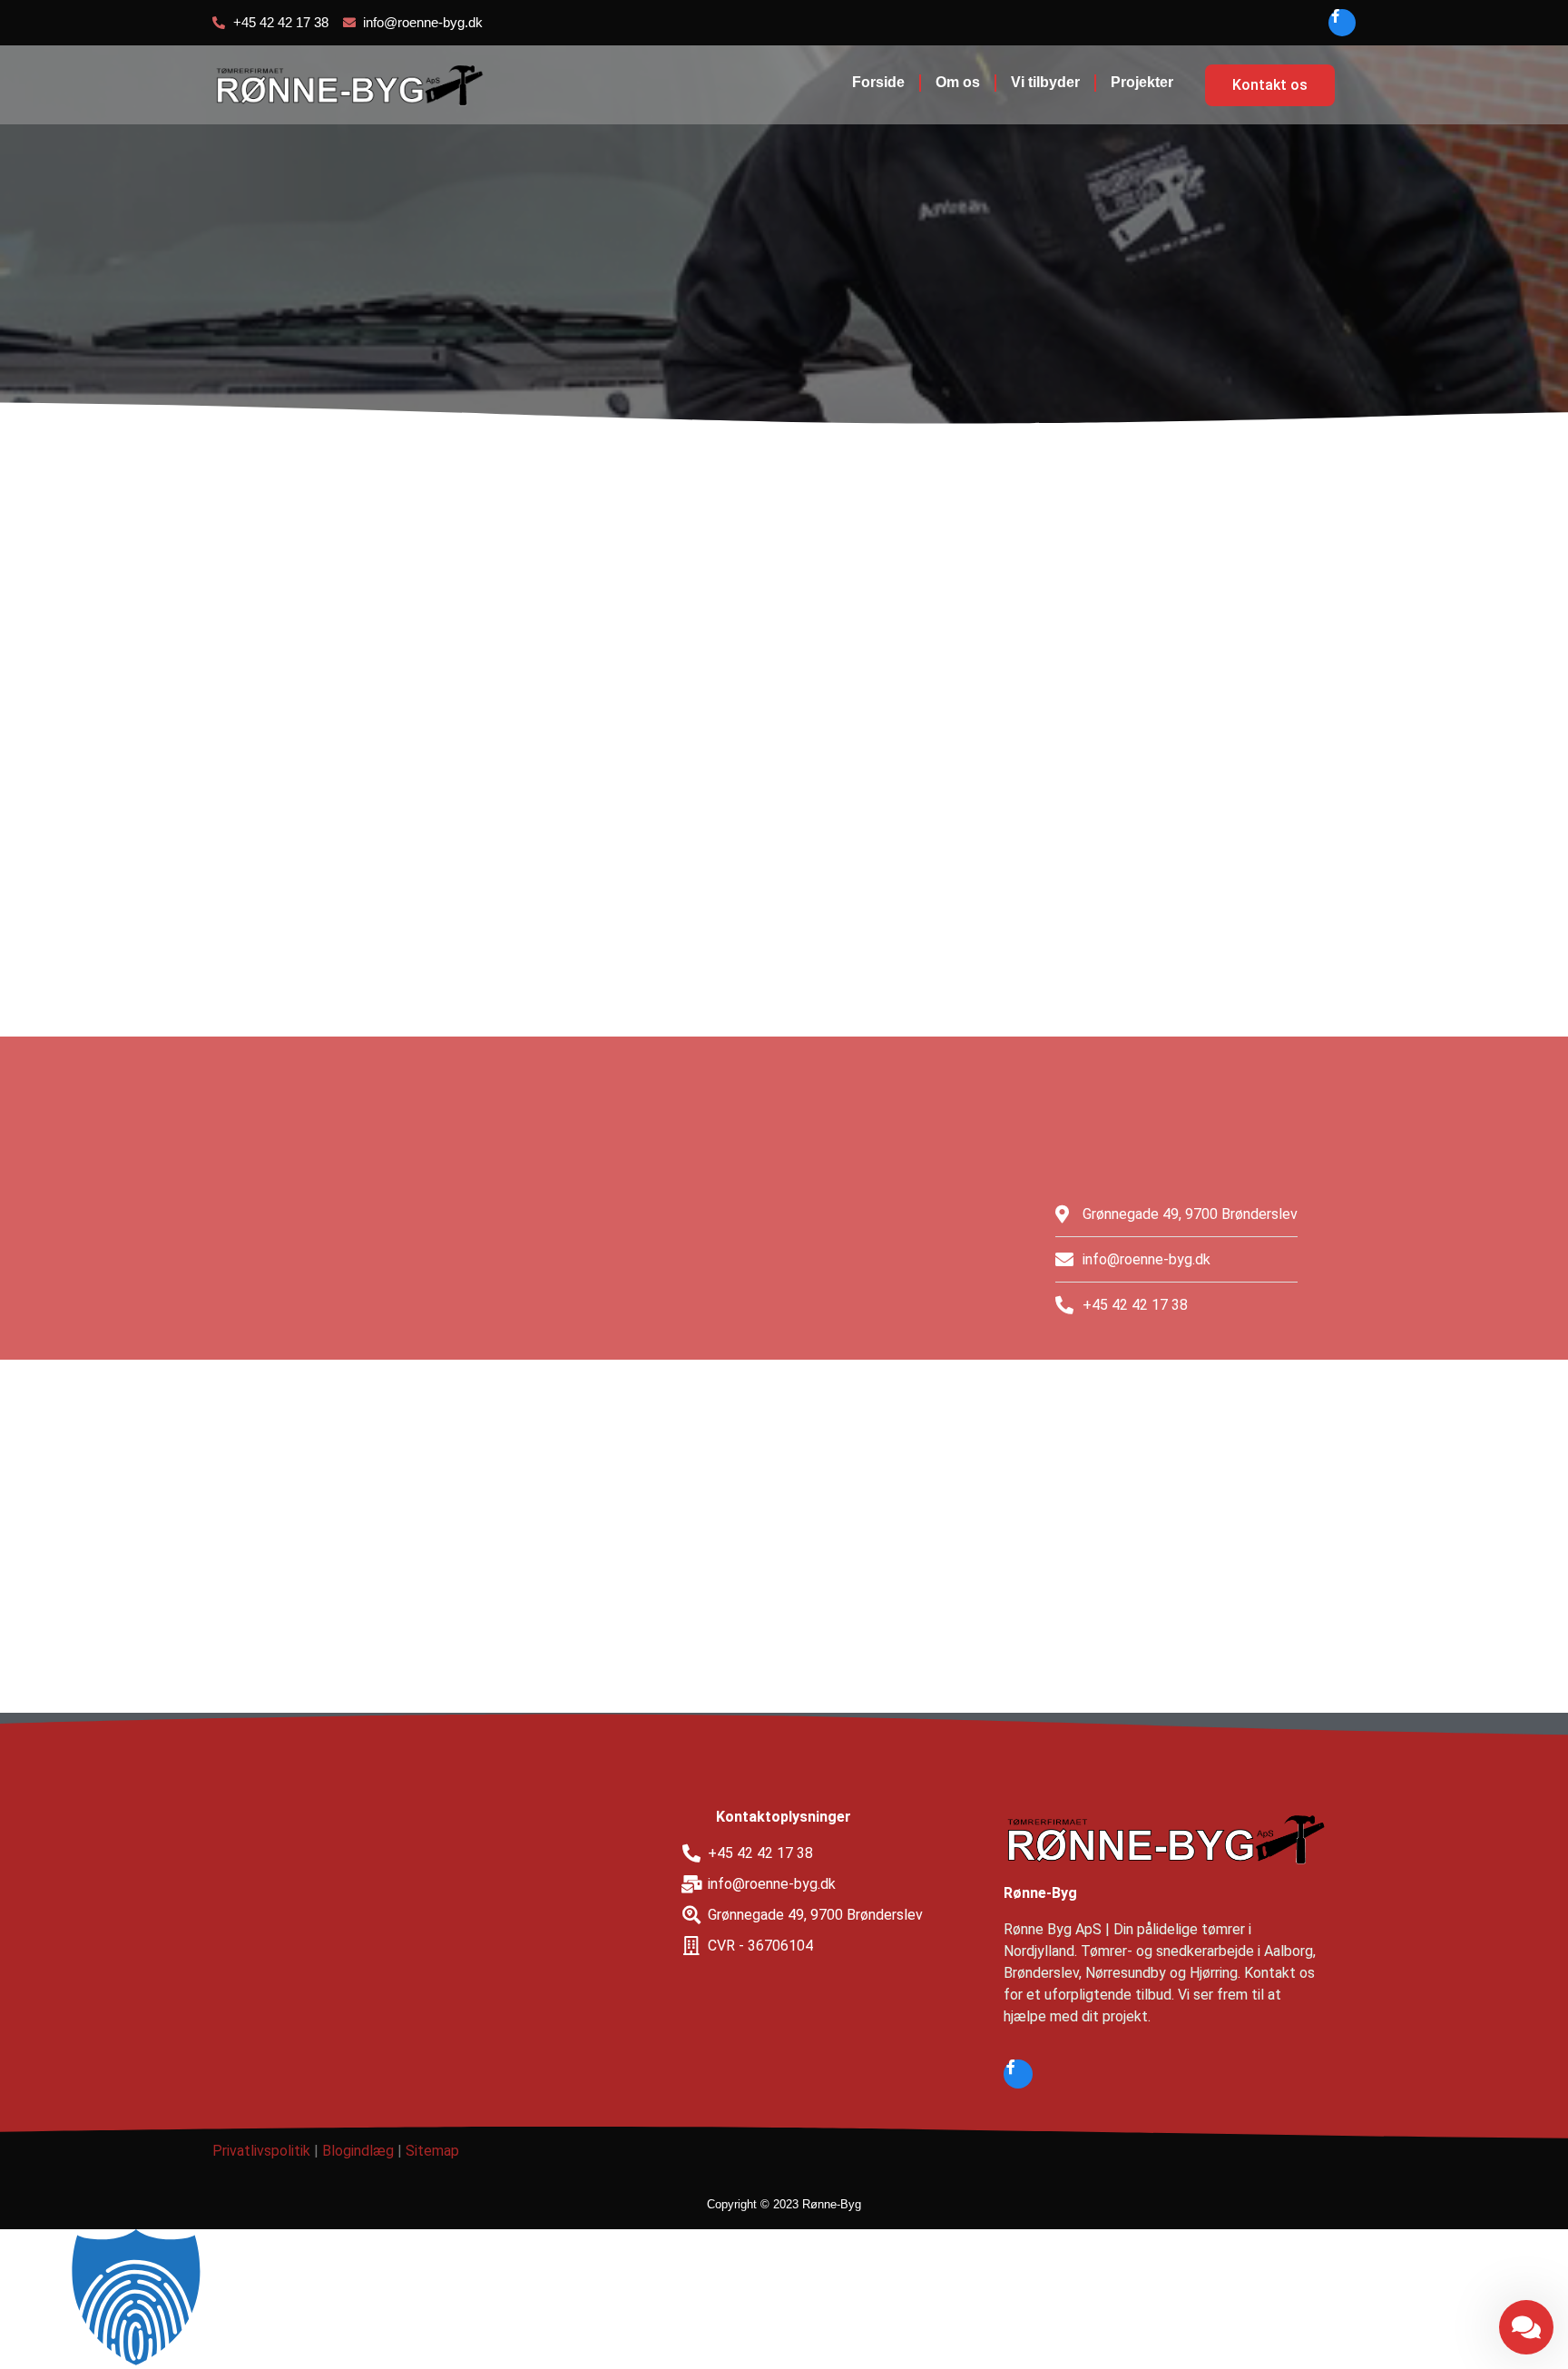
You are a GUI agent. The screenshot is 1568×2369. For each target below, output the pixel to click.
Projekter (1142, 82)
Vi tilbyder (1045, 82)
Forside (878, 82)
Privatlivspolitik (261, 2151)
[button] (784, 2299)
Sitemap (432, 2151)
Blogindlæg (358, 2151)
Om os (958, 82)
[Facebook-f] (1342, 23)
